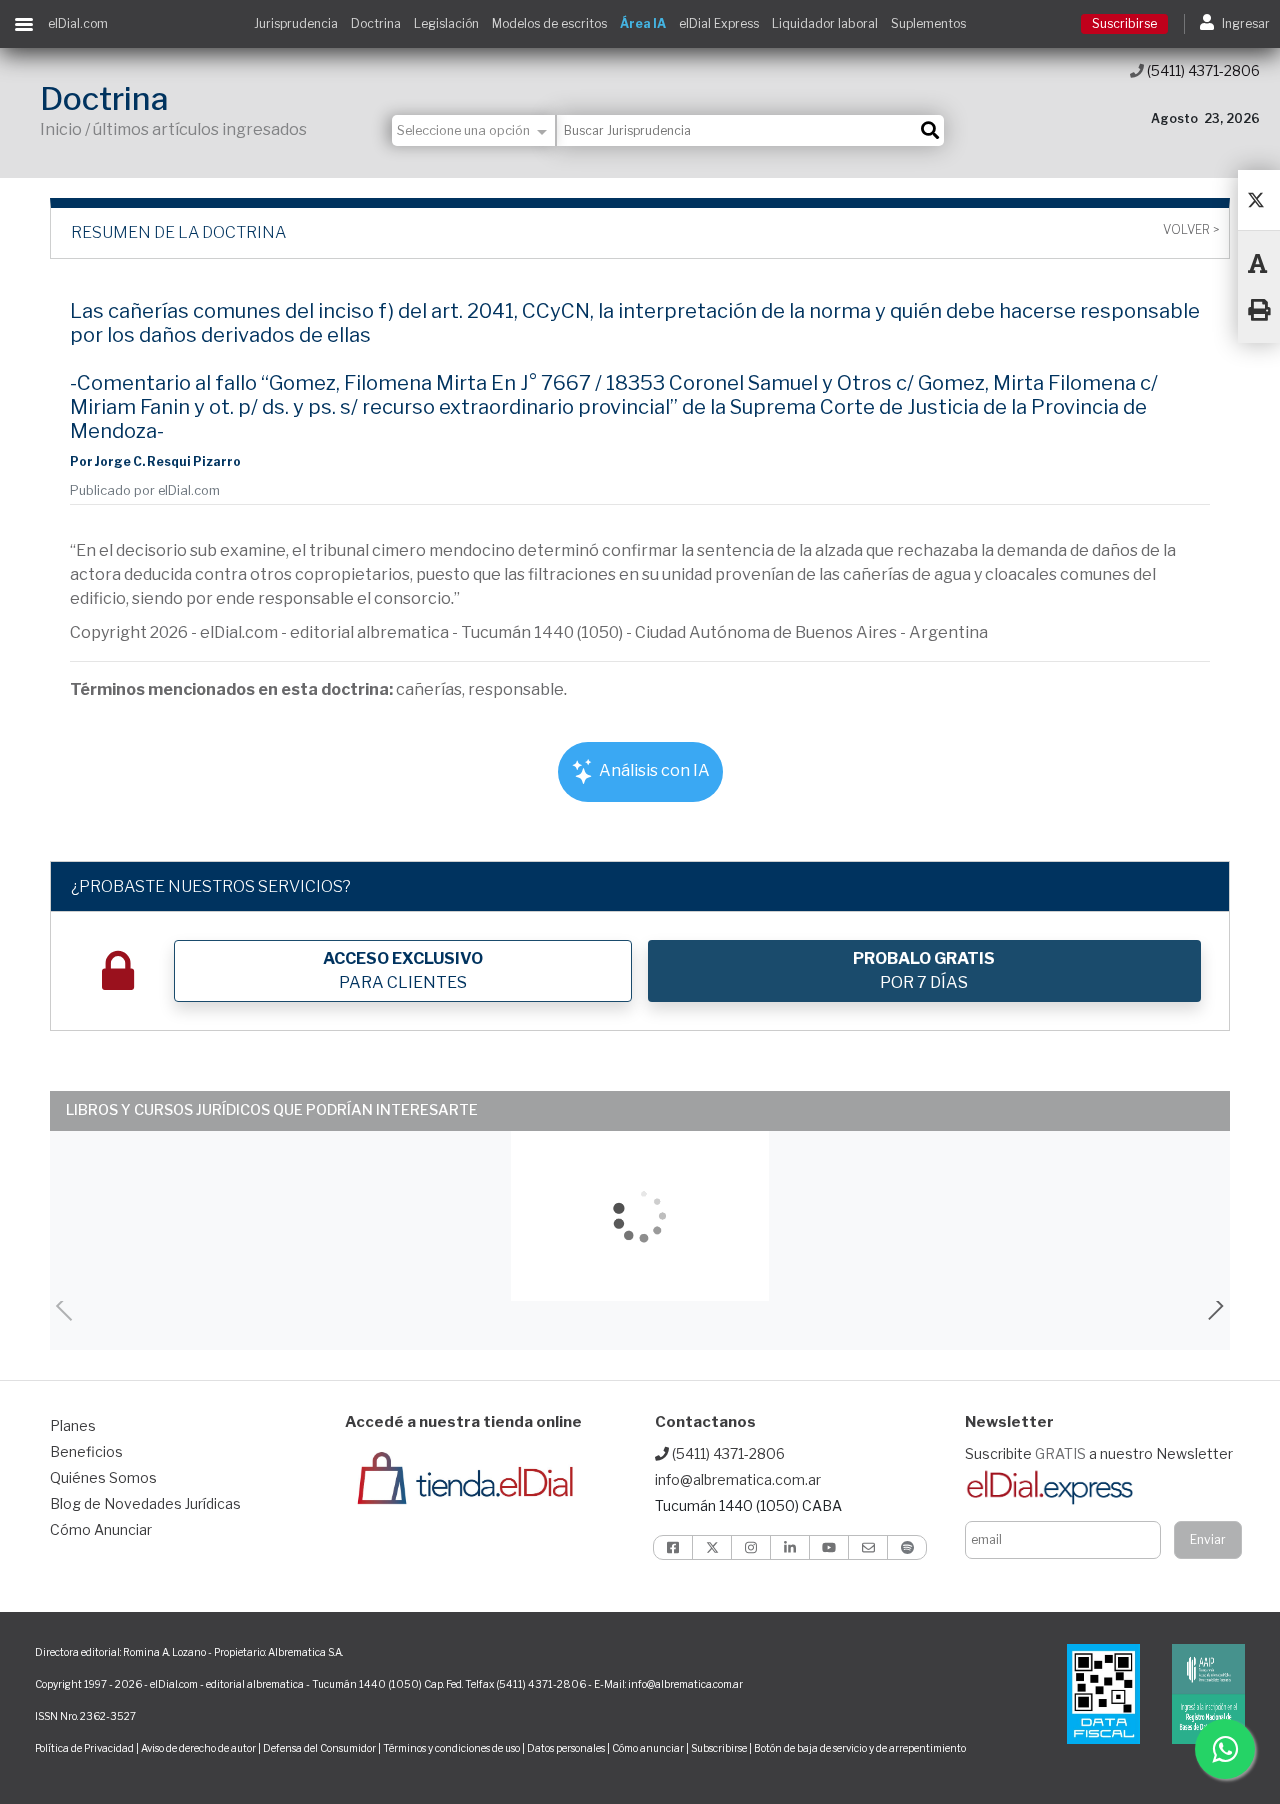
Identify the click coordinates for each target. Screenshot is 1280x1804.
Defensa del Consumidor (319, 1748)
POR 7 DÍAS (924, 970)
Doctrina (376, 23)
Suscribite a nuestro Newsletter (1099, 1453)
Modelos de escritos (549, 23)
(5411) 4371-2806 (1202, 70)
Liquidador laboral (825, 23)
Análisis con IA (653, 770)
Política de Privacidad (84, 1748)
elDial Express (719, 23)
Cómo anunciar (648, 1748)
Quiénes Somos (103, 1477)
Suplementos (928, 23)
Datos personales (566, 1748)
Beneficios (86, 1451)
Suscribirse (1124, 23)
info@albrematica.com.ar (738, 1479)
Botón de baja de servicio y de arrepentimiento (860, 1748)
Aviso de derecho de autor (198, 1748)
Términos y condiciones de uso (451, 1748)
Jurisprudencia (296, 23)
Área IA (643, 23)
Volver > (1191, 230)
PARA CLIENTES (403, 970)
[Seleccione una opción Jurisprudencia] (474, 130)
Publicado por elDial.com (145, 490)
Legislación (446, 23)
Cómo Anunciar (101, 1529)
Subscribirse (720, 1748)
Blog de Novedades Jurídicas (145, 1503)
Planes (73, 1425)
